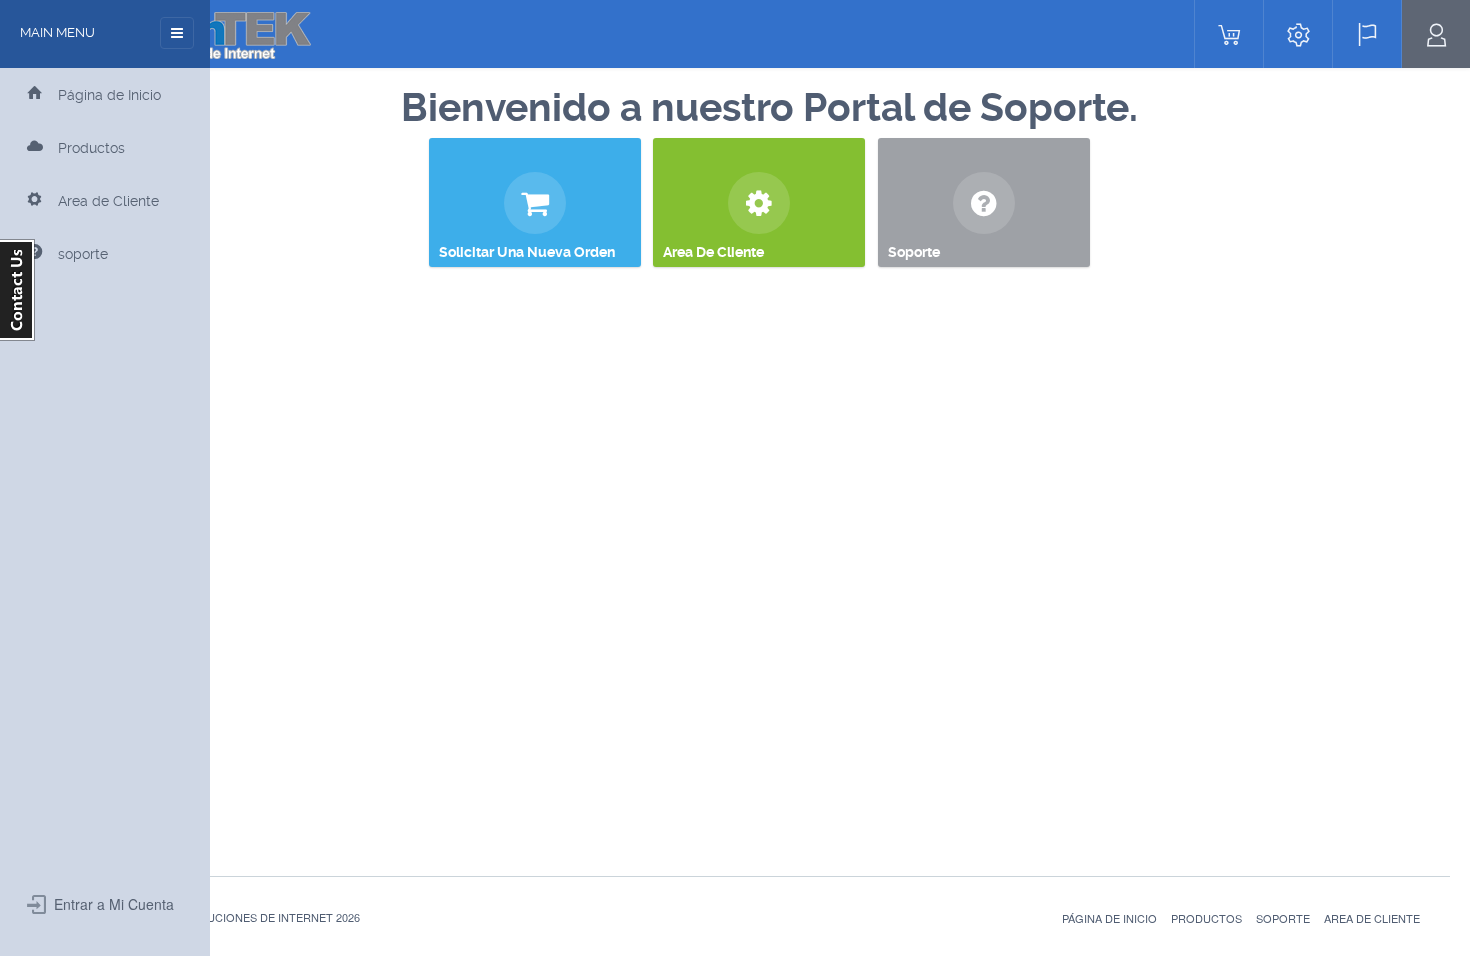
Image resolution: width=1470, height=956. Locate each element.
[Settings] (1298, 34)
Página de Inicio (1109, 918)
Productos (1206, 918)
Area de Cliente (1372, 918)
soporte (1283, 918)
